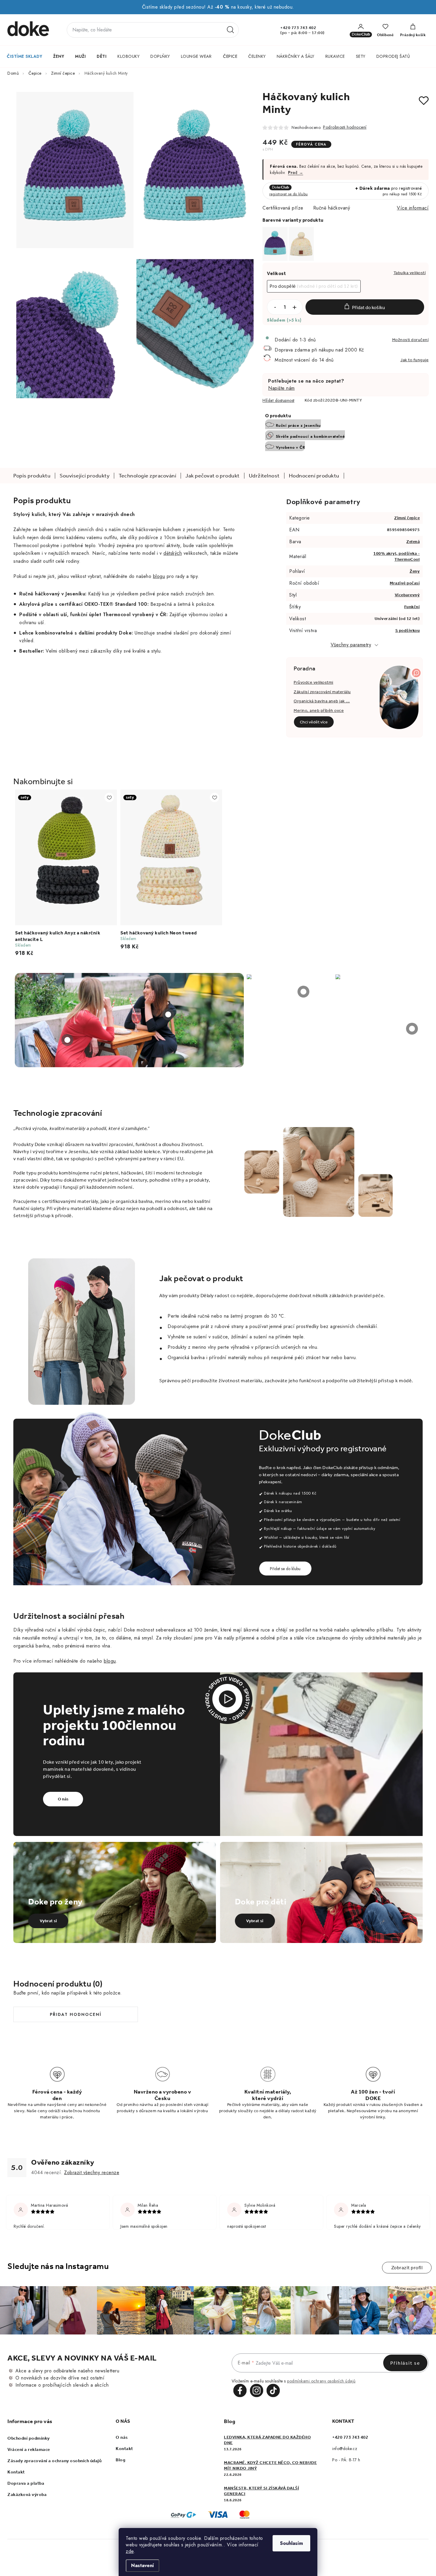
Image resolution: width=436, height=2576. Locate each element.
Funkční (412, 607)
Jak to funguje (414, 360)
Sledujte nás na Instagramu (58, 2266)
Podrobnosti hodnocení (345, 127)
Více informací (413, 208)
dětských (173, 553)
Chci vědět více (314, 722)
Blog (120, 2460)
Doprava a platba (26, 2483)
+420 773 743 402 (298, 28)
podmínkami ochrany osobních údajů (321, 2381)
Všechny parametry (351, 645)
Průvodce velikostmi (314, 682)
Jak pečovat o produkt (213, 476)
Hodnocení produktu (314, 476)
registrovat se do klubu (289, 194)
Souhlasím (291, 2543)
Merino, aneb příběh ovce (319, 711)
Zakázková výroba (27, 2494)
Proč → (296, 172)
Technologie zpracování (147, 476)
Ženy (415, 571)
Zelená (413, 542)
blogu (159, 576)
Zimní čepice (407, 518)
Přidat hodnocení (76, 2014)
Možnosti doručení (410, 340)
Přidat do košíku (369, 307)
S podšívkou (408, 631)
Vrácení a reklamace (29, 2449)
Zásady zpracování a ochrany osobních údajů (54, 2461)
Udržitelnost (264, 476)
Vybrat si (48, 1921)
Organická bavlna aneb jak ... (322, 701)
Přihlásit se (405, 2363)
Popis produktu (32, 476)
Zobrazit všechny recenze (92, 2172)
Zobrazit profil (407, 2268)
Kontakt (16, 2472)
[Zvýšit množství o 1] (295, 307)
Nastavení (143, 2565)
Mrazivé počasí (405, 583)
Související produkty (85, 476)
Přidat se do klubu (285, 1569)
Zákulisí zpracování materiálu (322, 692)
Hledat (230, 30)
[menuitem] (24, 56)
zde (130, 2551)
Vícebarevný (407, 595)
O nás (63, 1799)
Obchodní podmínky (29, 2438)
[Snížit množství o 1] (275, 307)
